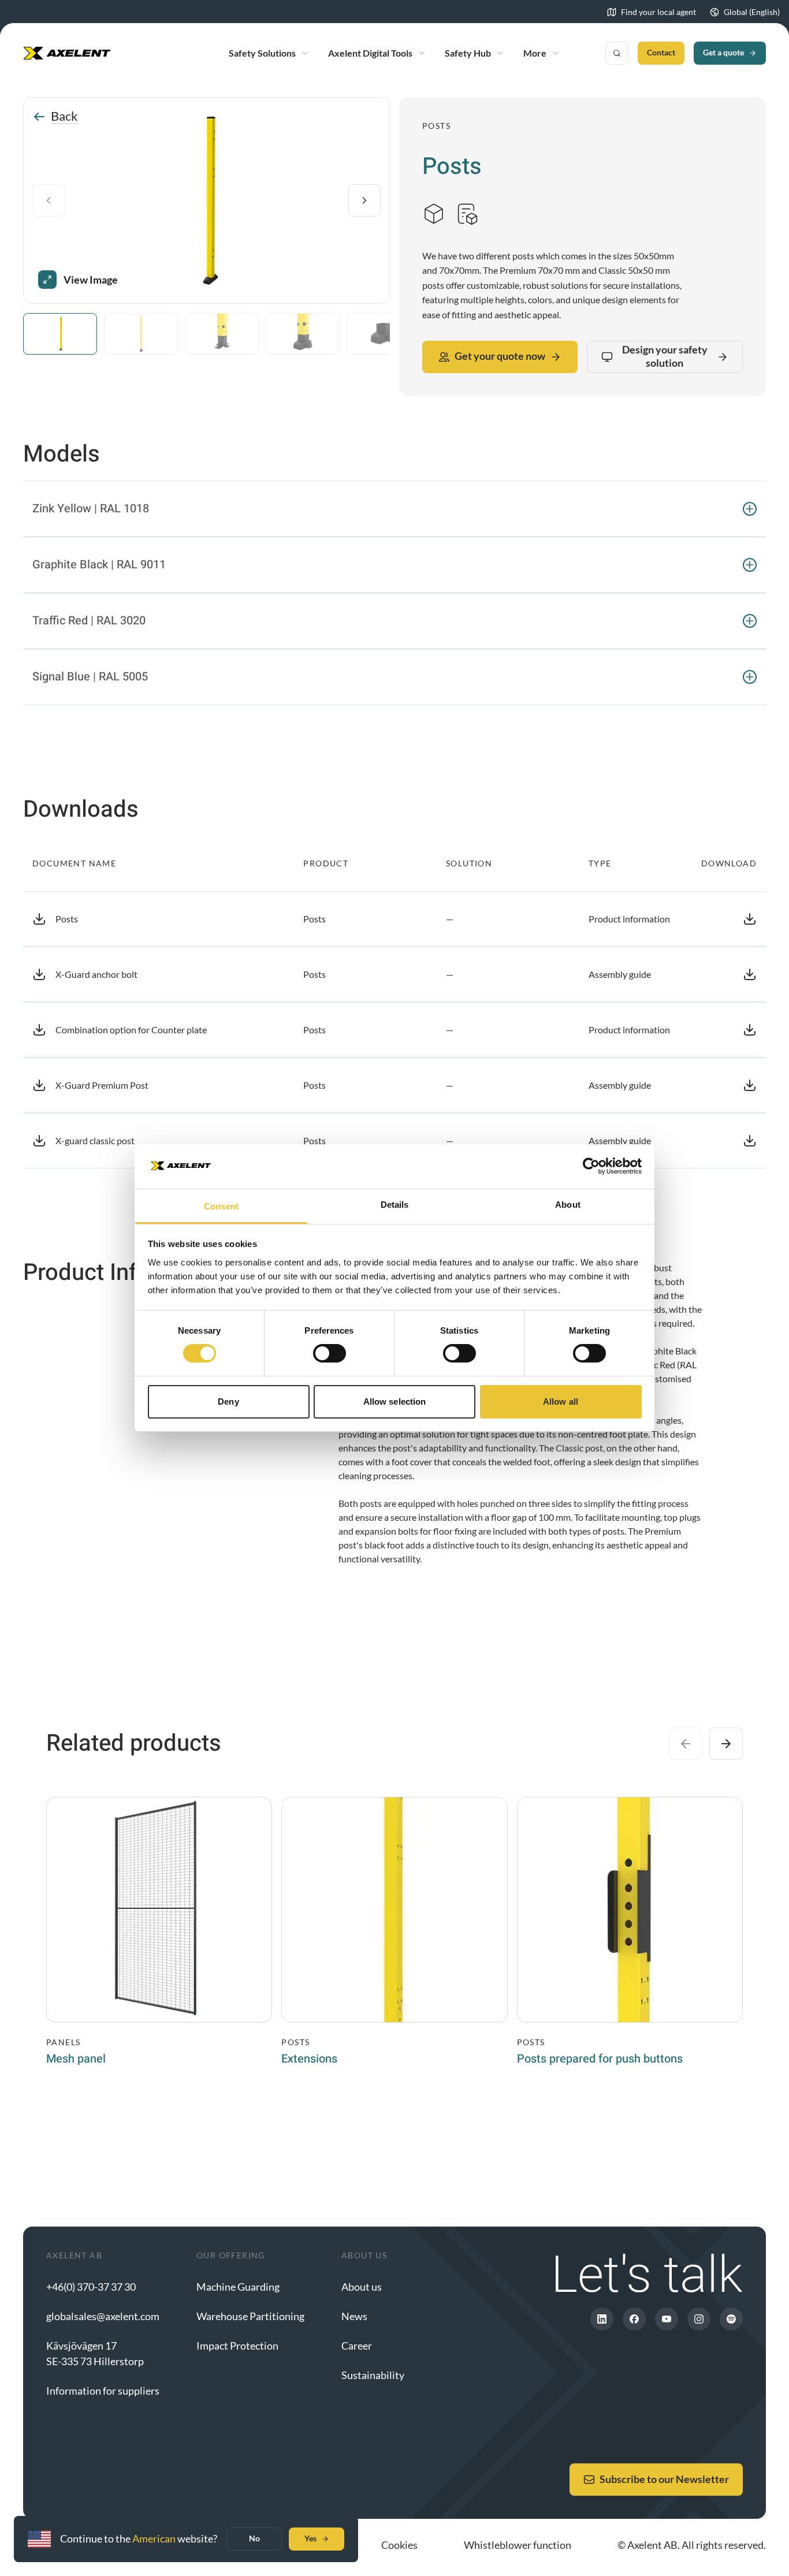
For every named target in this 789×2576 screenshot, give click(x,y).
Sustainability (373, 2375)
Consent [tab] (221, 1206)
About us (362, 2287)
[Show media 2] (141, 334)
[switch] (330, 1353)
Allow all (561, 1401)
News (354, 2316)
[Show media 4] (303, 334)
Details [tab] (395, 1205)
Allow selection (395, 1401)
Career (357, 2346)
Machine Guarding (238, 2287)
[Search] (617, 53)
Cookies (399, 2545)
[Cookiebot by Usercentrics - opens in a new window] (591, 1166)
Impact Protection (237, 2346)
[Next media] (364, 200)
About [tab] (568, 1205)
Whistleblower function (518, 2545)
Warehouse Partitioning (250, 2316)
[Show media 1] (60, 334)
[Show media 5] (384, 334)
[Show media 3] (222, 334)
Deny (228, 1401)
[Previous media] (49, 200)
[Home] (67, 53)
